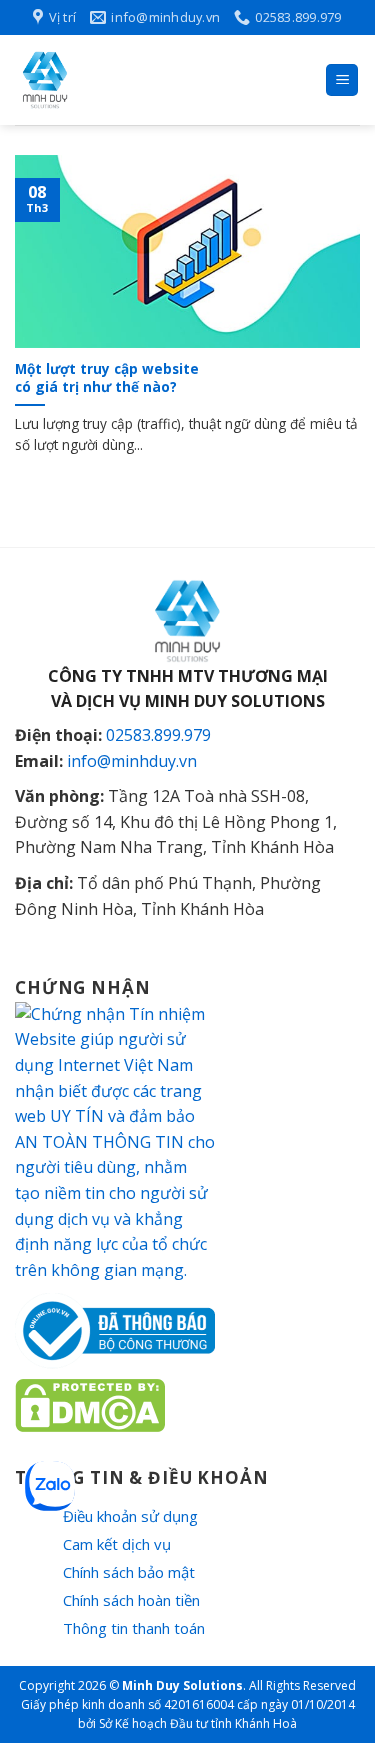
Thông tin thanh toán (134, 1628)
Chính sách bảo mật (129, 1572)
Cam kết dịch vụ (117, 1544)
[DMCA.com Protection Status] (90, 1404)
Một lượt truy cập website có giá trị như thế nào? (107, 377)
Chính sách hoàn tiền (131, 1600)
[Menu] (342, 80)
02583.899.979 (158, 735)
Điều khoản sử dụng (130, 1516)
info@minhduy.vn (132, 761)
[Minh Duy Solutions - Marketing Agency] (162, 80)
